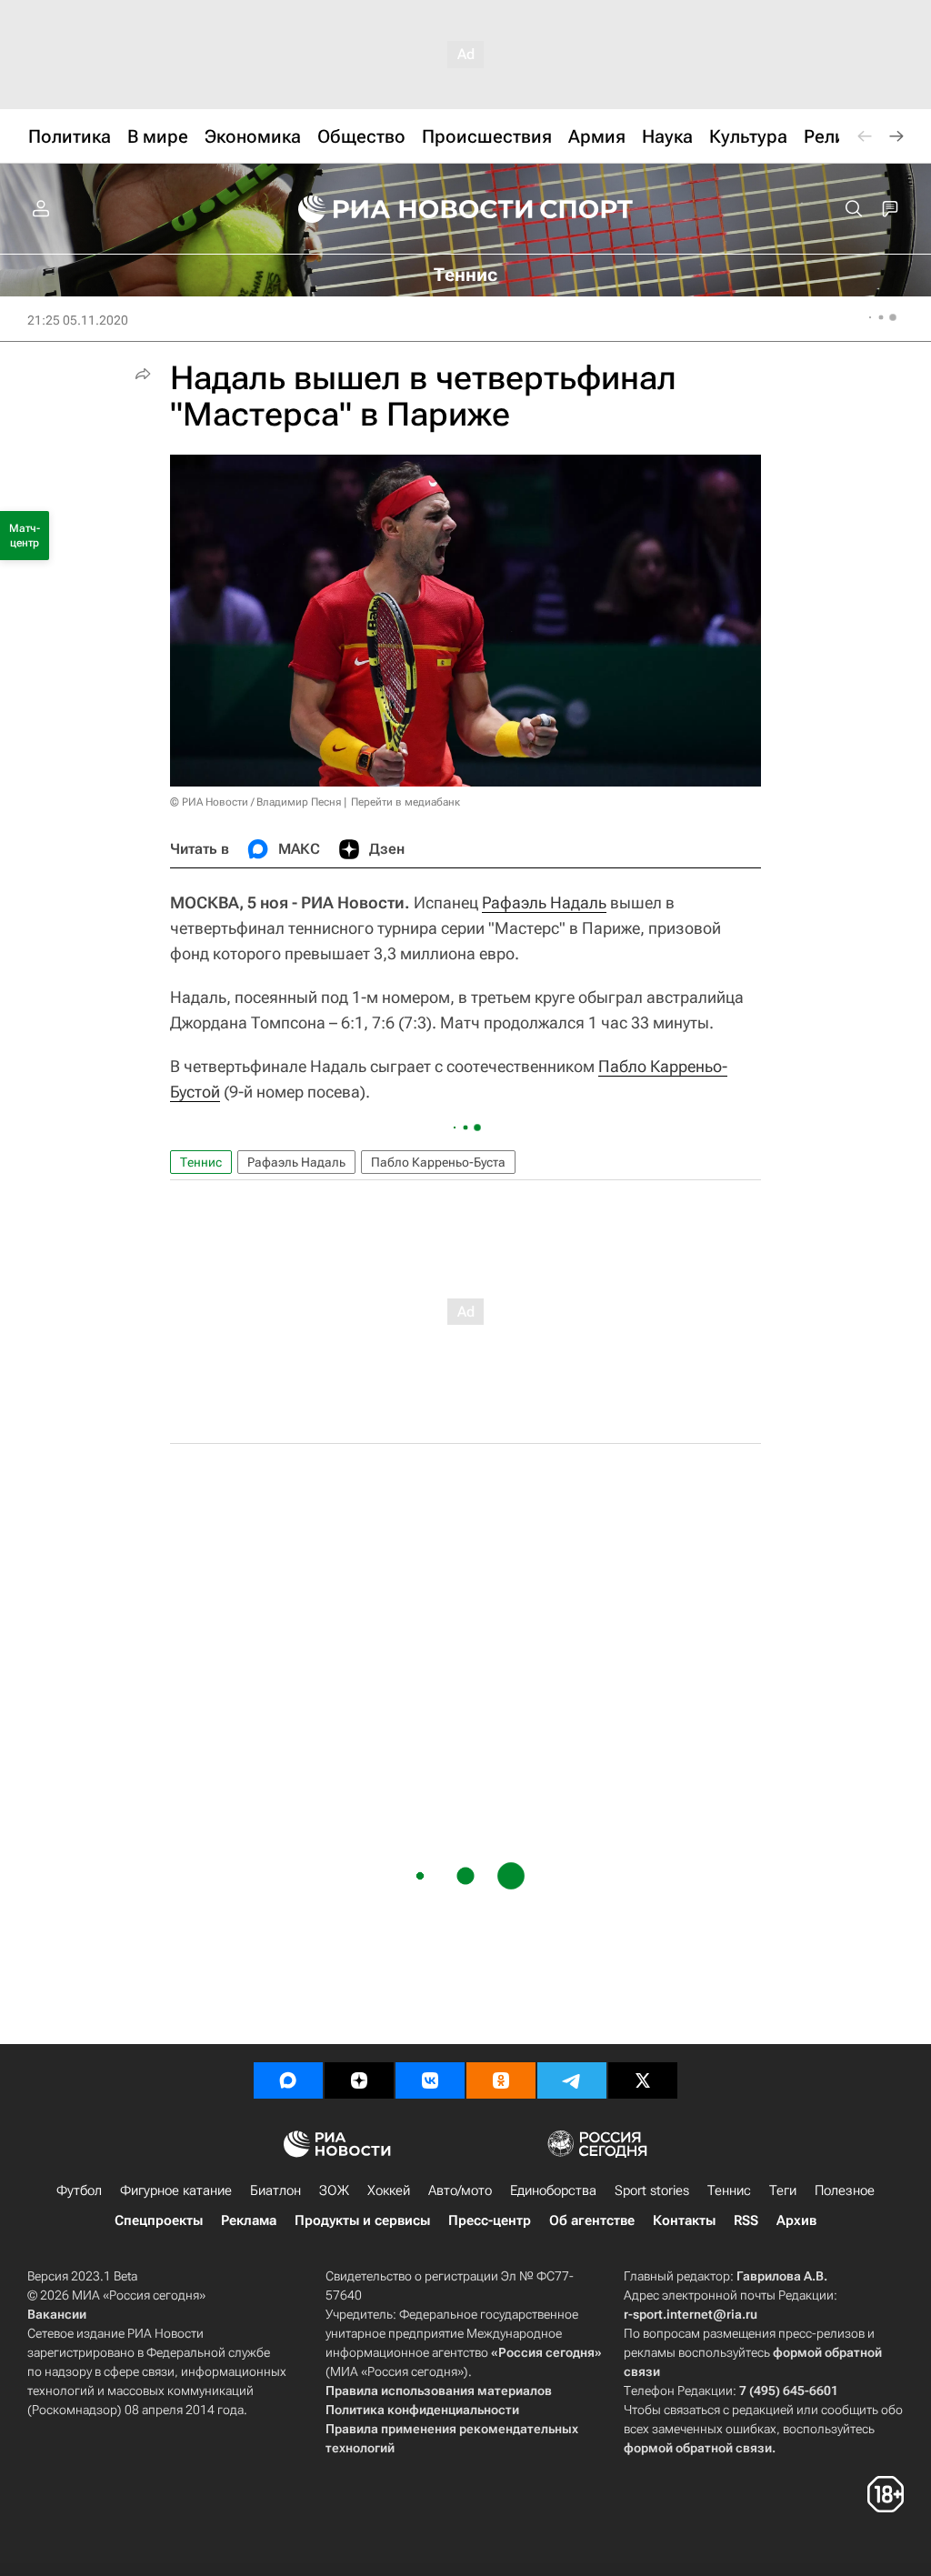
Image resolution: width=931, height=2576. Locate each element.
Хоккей (389, 2190)
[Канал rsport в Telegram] (572, 2080)
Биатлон (275, 2190)
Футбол (79, 2190)
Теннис (201, 1162)
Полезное (845, 2190)
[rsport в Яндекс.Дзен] (359, 2080)
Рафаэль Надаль (544, 902)
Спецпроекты (159, 2220)
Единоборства (553, 2190)
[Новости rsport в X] (643, 2080)
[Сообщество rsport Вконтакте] (430, 2080)
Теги (783, 2190)
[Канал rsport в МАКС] (288, 2080)
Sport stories (652, 2190)
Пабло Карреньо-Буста (438, 1162)
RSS (746, 2220)
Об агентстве (592, 2220)
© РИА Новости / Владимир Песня (255, 802)
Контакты (684, 2220)
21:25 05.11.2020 (78, 320)
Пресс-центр (490, 2220)
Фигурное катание (176, 2190)
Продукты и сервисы (362, 2220)
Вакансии (57, 2314)
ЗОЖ (334, 2190)
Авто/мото (460, 2190)
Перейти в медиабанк (405, 802)
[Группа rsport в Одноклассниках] (501, 2080)
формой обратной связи (698, 2448)
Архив (796, 2220)
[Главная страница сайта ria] (404, 209)
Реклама (249, 2220)
